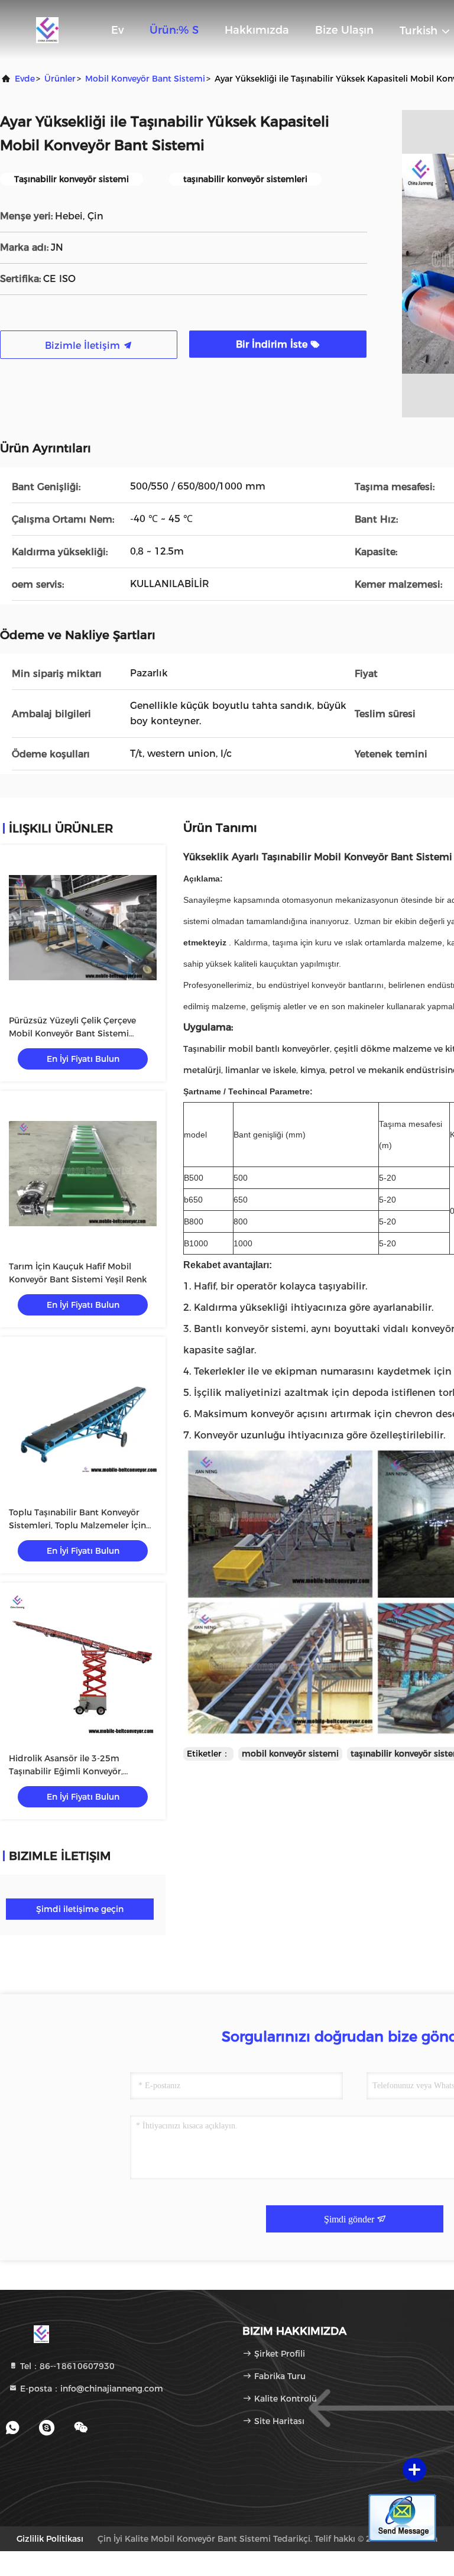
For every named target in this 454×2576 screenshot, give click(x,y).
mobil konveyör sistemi (290, 1754)
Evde (25, 79)
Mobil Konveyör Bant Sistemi (145, 79)
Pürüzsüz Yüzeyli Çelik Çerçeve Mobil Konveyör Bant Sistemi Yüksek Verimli (72, 1033)
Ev (117, 30)
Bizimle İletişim (84, 346)
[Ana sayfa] (47, 30)
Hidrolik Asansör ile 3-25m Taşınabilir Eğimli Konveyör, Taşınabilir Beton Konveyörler (69, 1771)
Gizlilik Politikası (50, 2539)
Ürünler (60, 79)
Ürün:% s (174, 30)
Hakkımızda (257, 30)
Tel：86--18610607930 (66, 2366)
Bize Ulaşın (344, 30)
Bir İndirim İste (273, 344)
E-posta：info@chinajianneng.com (90, 2389)
